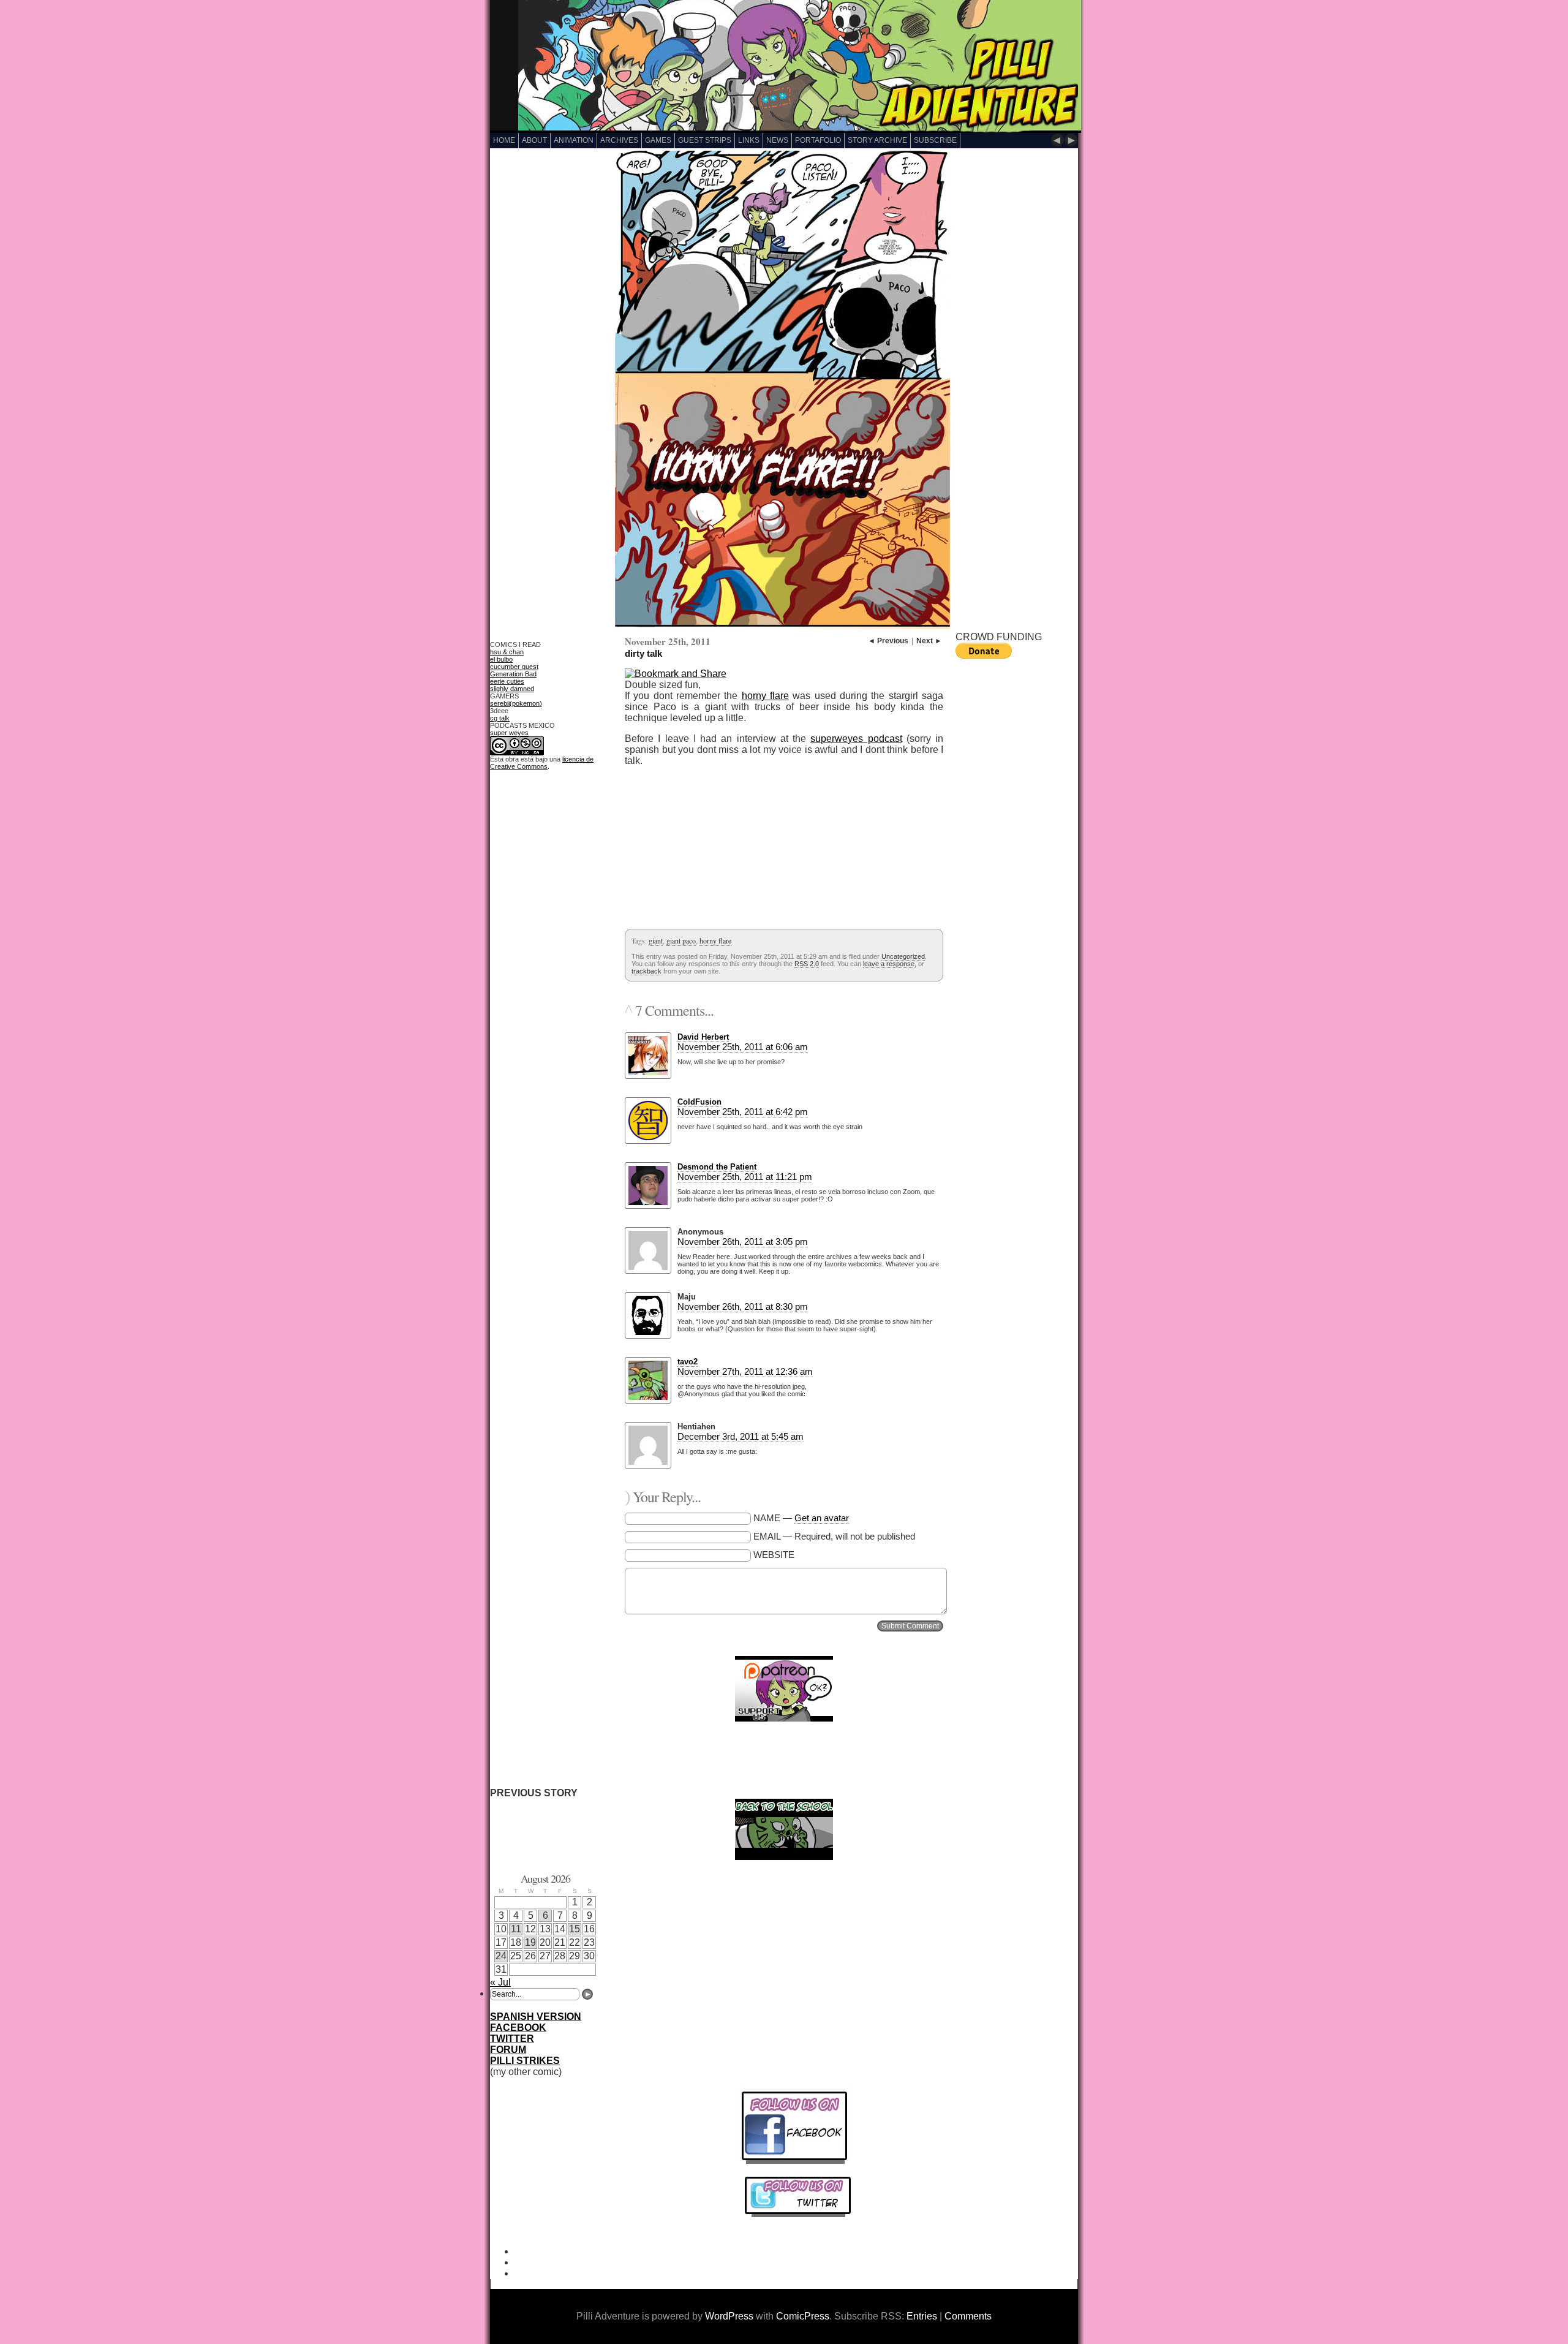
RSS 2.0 (807, 964)
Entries (922, 2316)
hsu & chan (507, 652)
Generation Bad (513, 674)
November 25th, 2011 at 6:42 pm (743, 1112)
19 (530, 1942)
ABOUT (534, 140)
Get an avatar (822, 1518)
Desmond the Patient (717, 1167)
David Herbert (703, 1037)
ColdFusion (699, 1102)
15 (575, 1929)
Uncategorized (903, 956)
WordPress (729, 2316)
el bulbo (501, 659)
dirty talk (643, 653)
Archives (619, 140)
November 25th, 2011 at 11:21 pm (745, 1177)
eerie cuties (507, 681)
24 (501, 1956)
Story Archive (877, 140)
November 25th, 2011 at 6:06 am (743, 1047)
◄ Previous (888, 641)
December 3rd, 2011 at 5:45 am (741, 1436)
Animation (574, 140)
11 (516, 1929)
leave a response (889, 964)
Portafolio (818, 140)
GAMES (658, 140)
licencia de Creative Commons (542, 763)
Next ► (929, 641)
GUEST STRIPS (705, 140)
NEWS (777, 140)
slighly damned (512, 689)
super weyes (509, 733)
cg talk (500, 718)
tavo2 (688, 1362)
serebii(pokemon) (516, 703)
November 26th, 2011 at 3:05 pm (743, 1242)
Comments (968, 2316)
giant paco (681, 940)
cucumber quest (514, 667)
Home (504, 140)
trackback (646, 971)
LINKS (749, 140)
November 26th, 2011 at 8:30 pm (743, 1306)
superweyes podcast (856, 739)
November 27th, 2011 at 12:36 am (745, 1371)
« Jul (500, 1982)
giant (656, 940)
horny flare (765, 696)
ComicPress (803, 2316)
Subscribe (935, 140)
